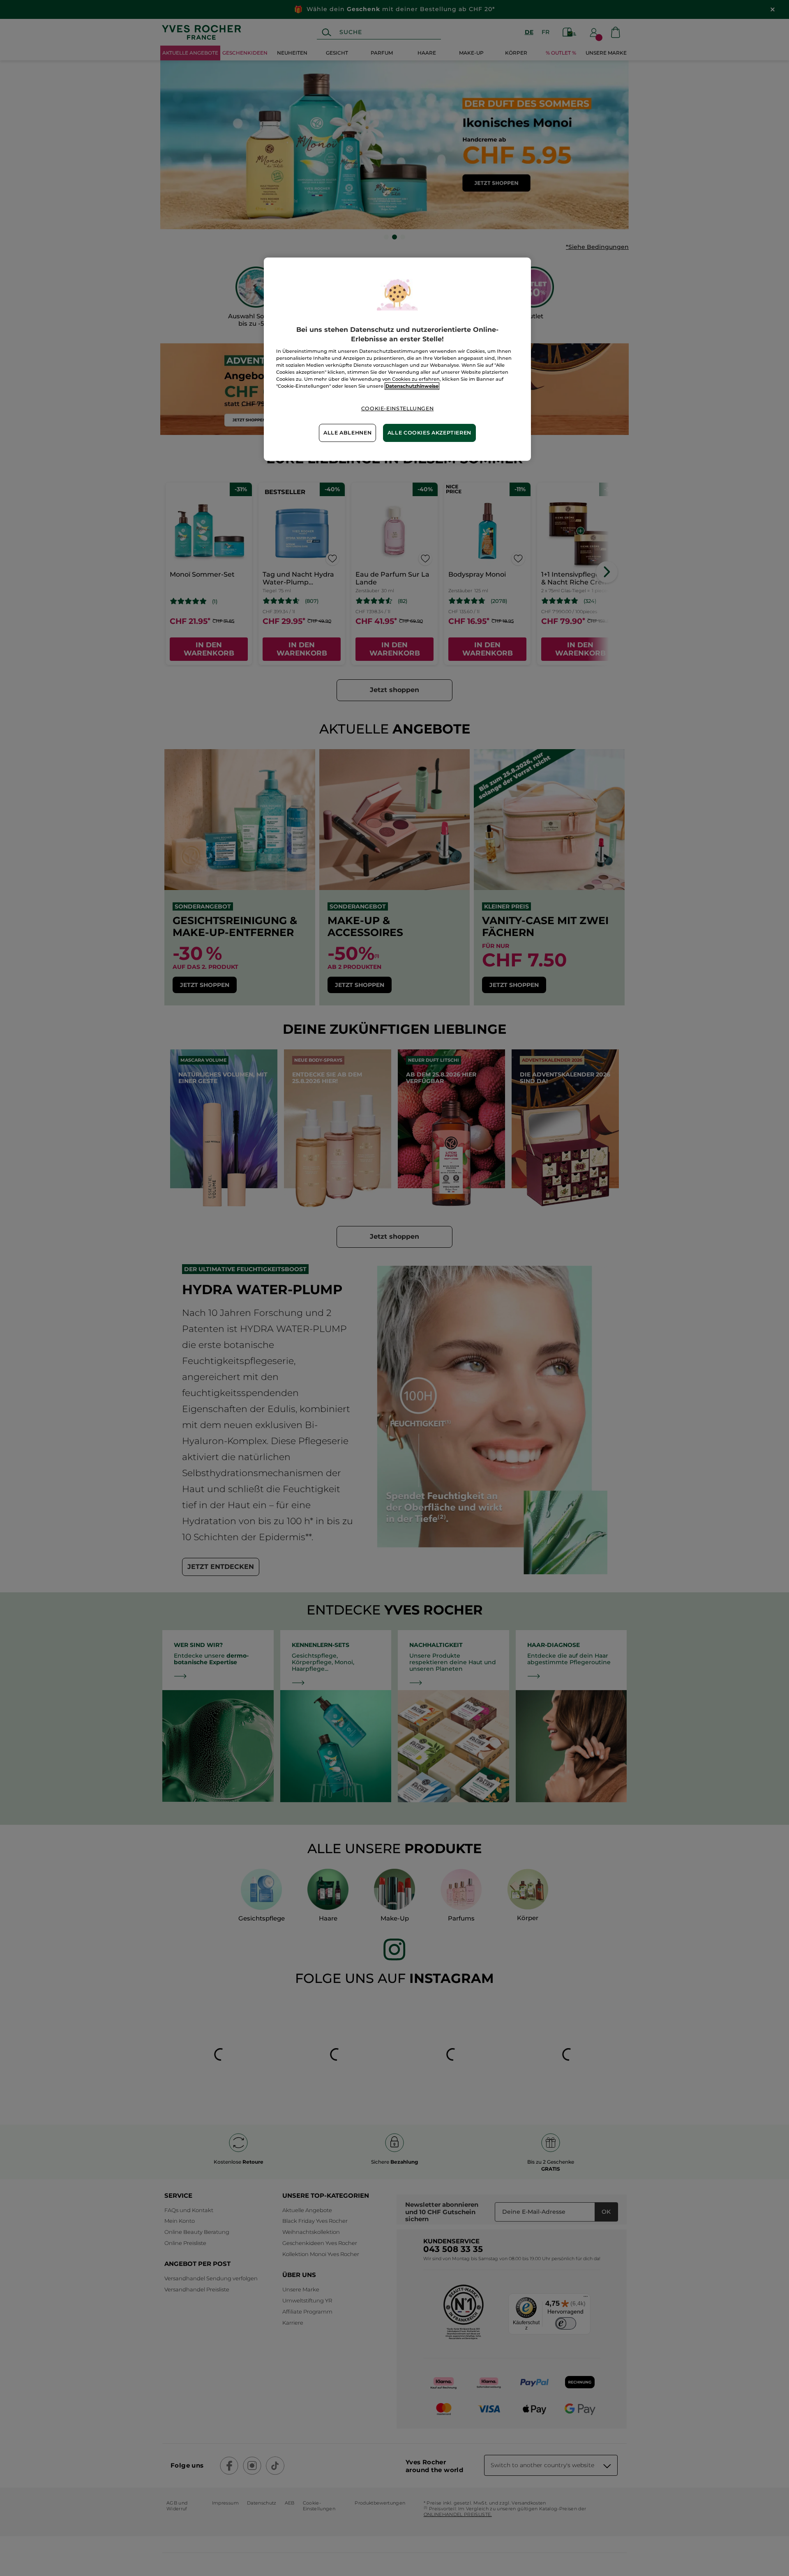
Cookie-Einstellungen (398, 408)
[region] (397, 359)
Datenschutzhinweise (412, 386)
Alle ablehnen (347, 433)
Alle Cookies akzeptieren (429, 433)
